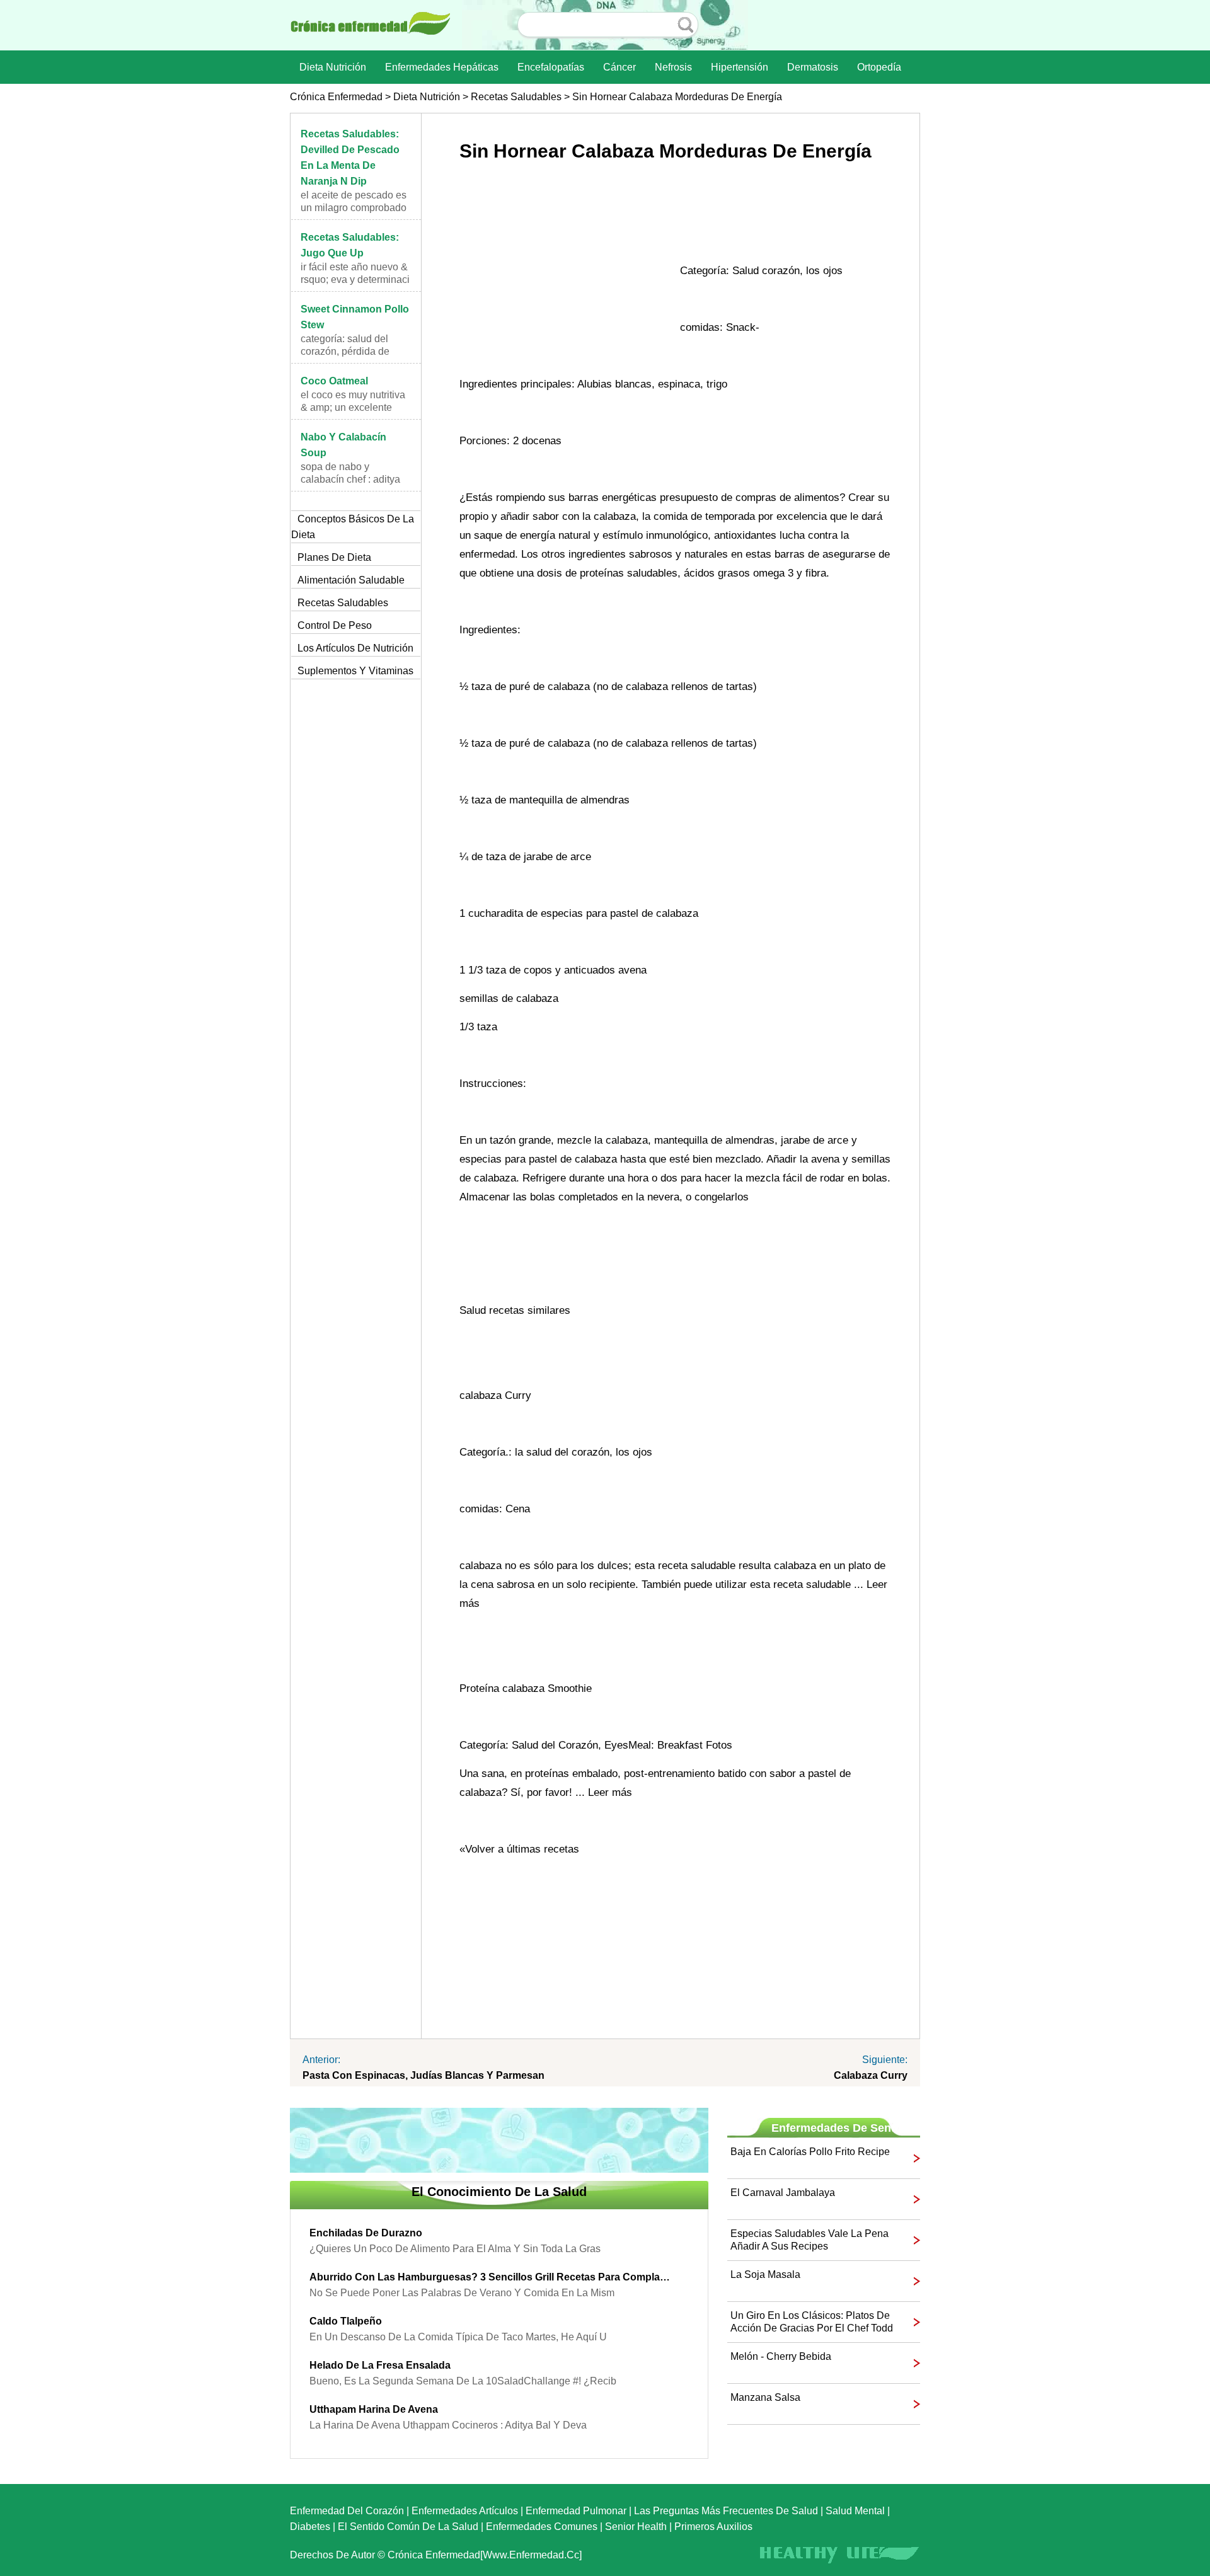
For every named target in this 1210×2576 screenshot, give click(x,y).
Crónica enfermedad (336, 97)
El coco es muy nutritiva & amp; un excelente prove (353, 407)
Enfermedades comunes (542, 2527)
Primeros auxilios (713, 2527)
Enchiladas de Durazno (366, 2233)
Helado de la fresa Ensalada (380, 2365)
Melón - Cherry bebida (781, 2356)
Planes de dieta (334, 557)
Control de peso (335, 625)
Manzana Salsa (765, 2397)
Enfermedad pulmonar (576, 2511)
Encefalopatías (551, 67)
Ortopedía (879, 67)
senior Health (636, 2527)
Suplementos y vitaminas (355, 671)
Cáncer (619, 67)
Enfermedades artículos (465, 2511)
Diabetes (310, 2527)
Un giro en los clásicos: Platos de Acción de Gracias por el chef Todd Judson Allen (812, 2322)
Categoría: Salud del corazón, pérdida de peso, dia (345, 351)
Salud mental (855, 2511)
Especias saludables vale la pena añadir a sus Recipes (810, 2240)
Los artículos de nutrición (355, 648)
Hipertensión (740, 67)
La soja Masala (765, 2274)
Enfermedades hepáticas (442, 67)
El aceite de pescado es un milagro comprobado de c (354, 208)
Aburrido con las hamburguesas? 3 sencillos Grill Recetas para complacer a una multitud (490, 2277)
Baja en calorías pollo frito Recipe (810, 2152)
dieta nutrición (333, 67)
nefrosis (673, 67)
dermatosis (813, 67)
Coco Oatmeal (334, 381)
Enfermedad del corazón (347, 2511)
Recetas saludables (516, 97)
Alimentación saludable (351, 580)
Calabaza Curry (871, 2075)
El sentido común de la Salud (408, 2527)
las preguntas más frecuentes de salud (726, 2511)
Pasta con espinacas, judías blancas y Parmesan (423, 2075)
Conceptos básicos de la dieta (353, 527)
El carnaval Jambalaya (783, 2193)
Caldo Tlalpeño (346, 2321)
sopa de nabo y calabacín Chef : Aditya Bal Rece (350, 479)
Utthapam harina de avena (374, 2409)
